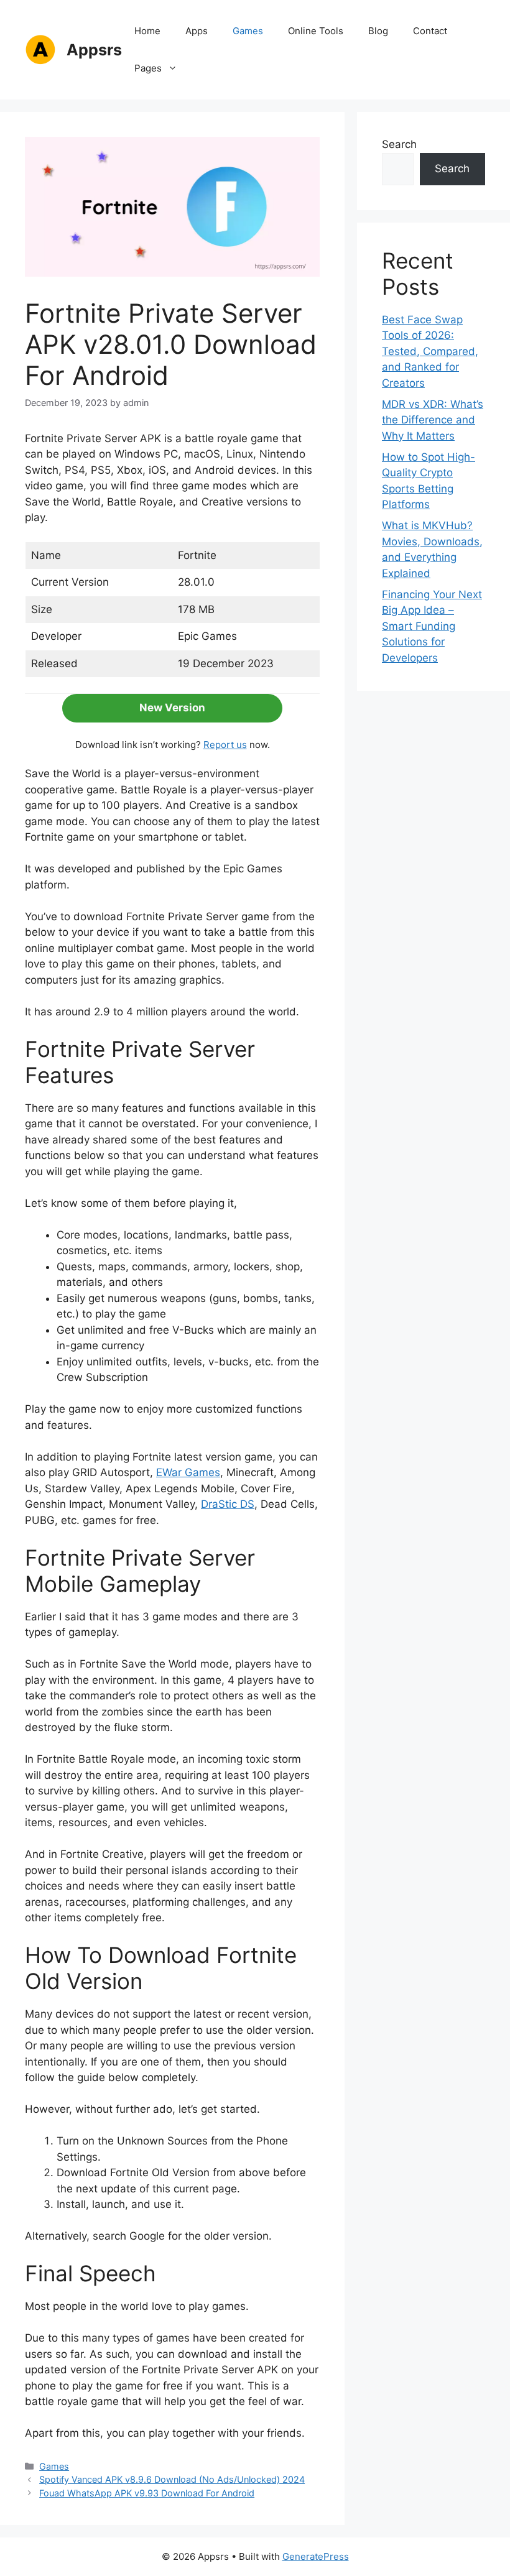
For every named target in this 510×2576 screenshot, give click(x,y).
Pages (148, 68)
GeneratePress (316, 2556)
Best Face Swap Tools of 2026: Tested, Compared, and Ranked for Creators (430, 351)
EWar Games (188, 1472)
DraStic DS (228, 1504)
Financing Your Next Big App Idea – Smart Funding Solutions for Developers (432, 626)
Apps (197, 31)
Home (147, 31)
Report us (225, 745)
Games (248, 31)
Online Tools (316, 31)
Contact (430, 31)
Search (399, 144)
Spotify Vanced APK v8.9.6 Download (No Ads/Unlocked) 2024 (172, 2479)
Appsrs (94, 50)
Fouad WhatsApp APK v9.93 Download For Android (147, 2493)
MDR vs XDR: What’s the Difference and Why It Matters (433, 420)
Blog (378, 31)
